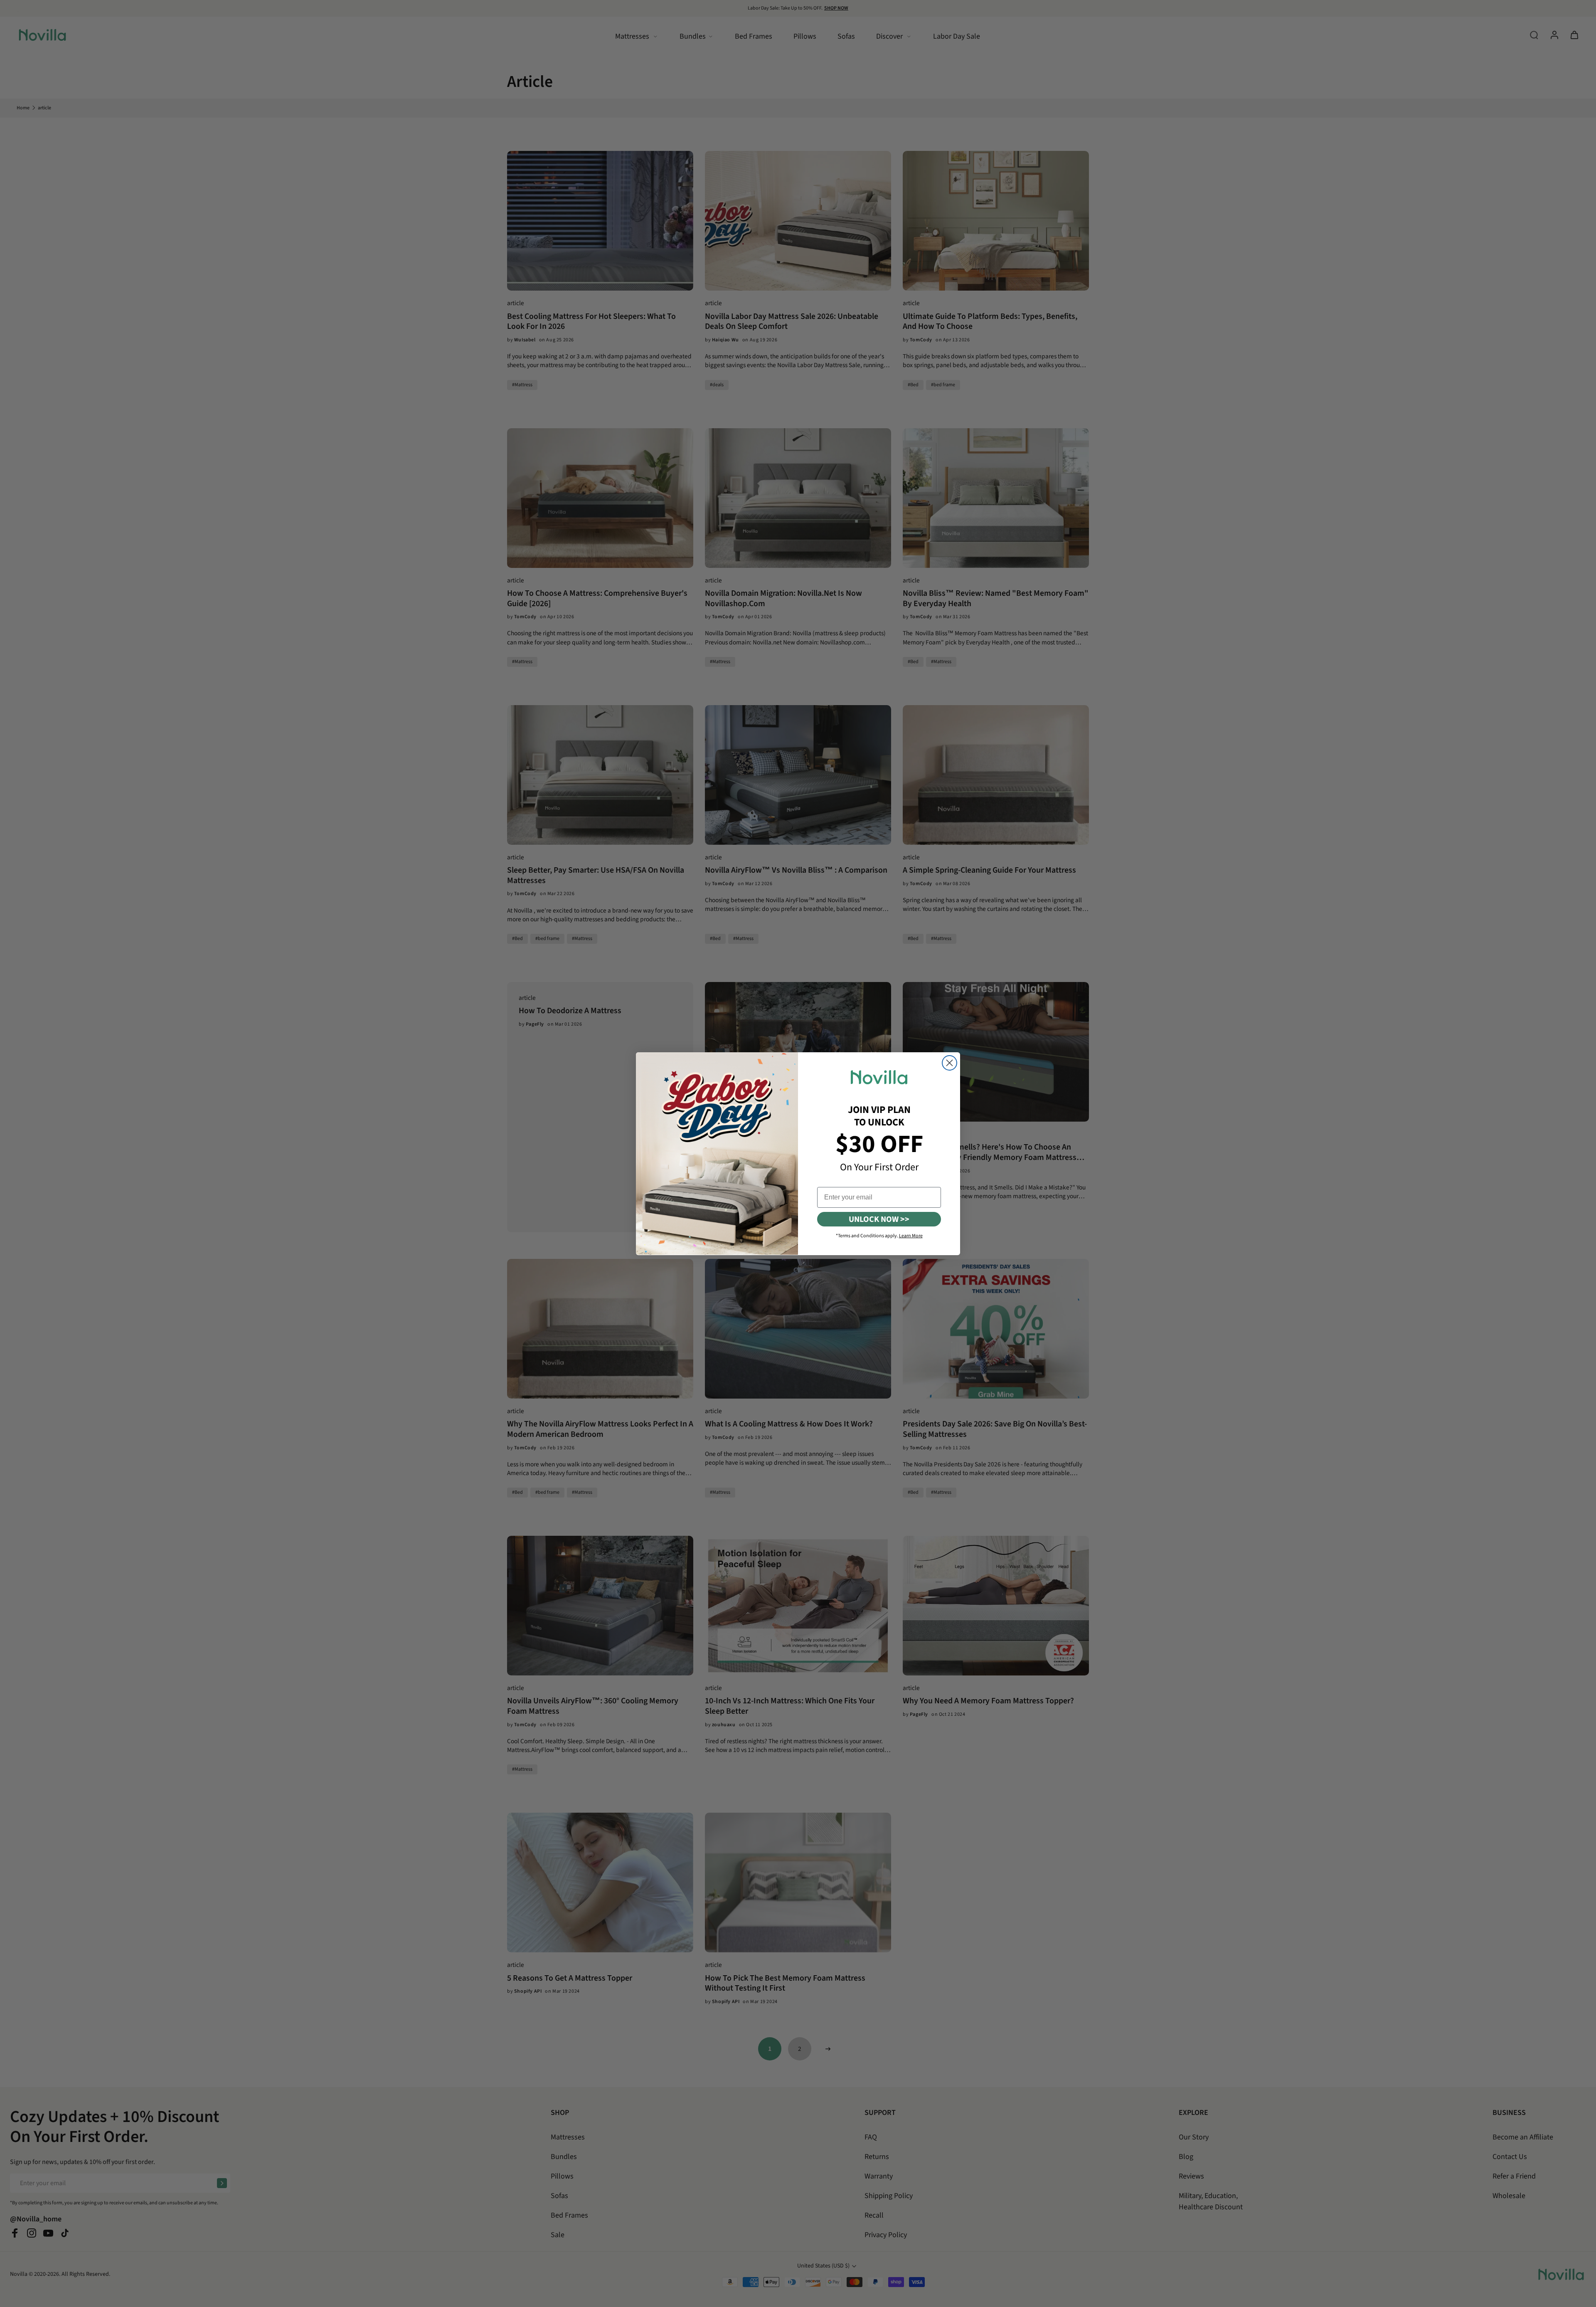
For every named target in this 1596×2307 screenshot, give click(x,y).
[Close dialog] (949, 1063)
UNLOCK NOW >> (879, 1219)
